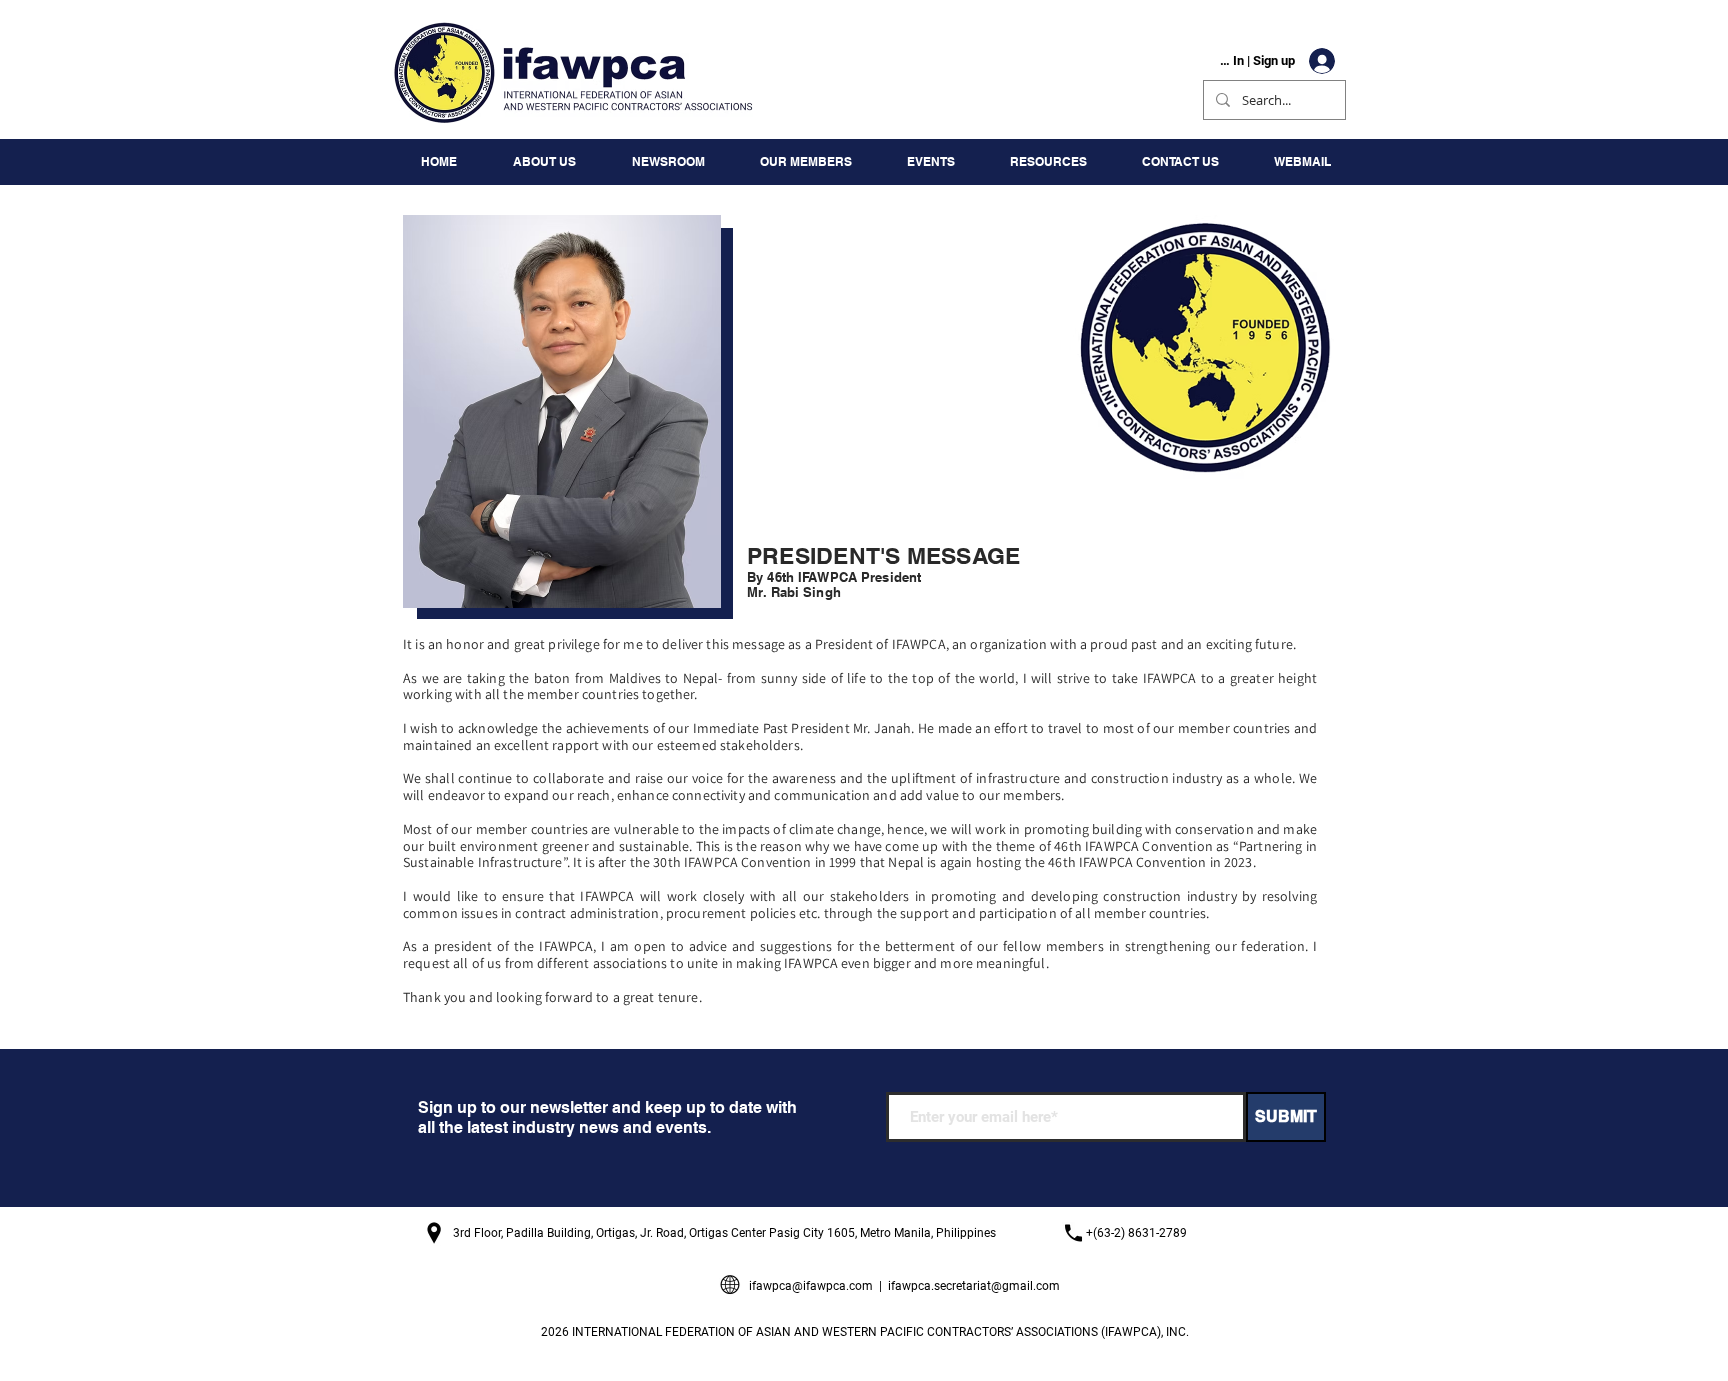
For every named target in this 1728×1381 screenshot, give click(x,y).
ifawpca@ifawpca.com (811, 1286)
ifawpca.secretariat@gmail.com (974, 1286)
